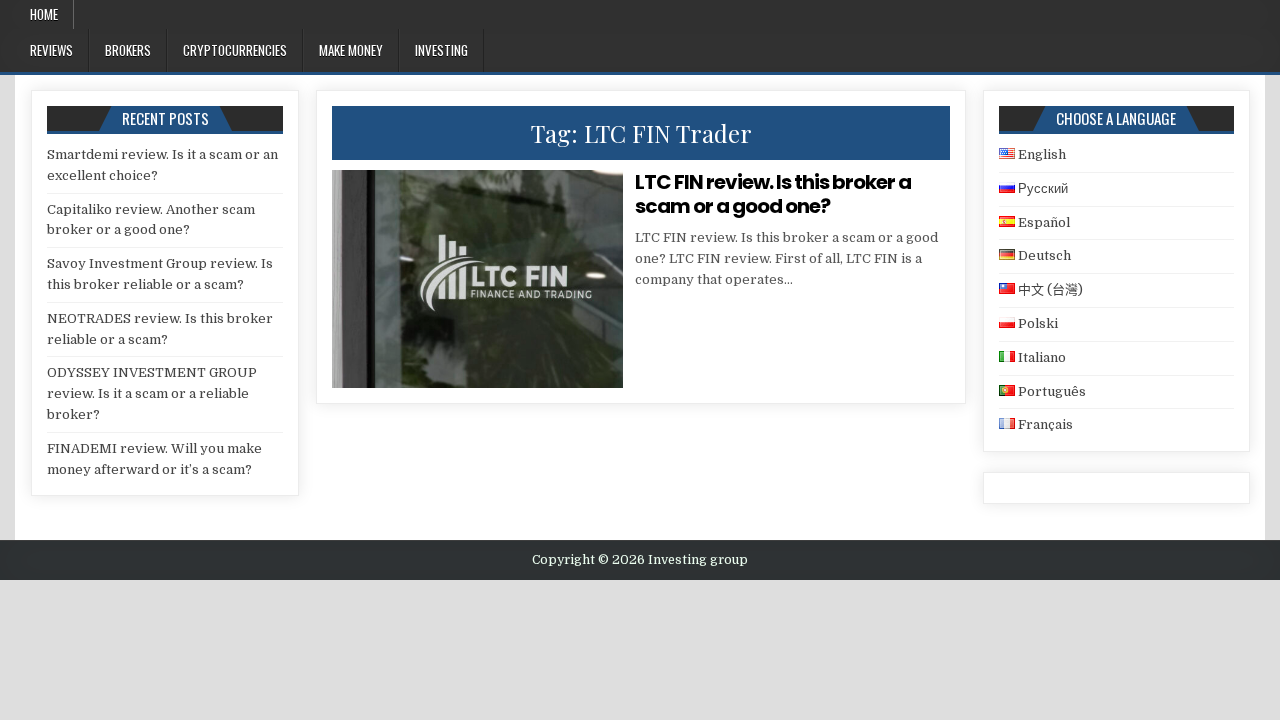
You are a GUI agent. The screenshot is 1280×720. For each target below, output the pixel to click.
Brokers (128, 50)
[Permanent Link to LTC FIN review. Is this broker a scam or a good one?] (477, 279)
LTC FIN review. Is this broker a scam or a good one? (773, 194)
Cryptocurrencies (235, 50)
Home (44, 14)
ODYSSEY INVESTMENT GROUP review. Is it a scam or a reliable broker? (152, 393)
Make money (351, 50)
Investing (441, 50)
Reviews (51, 50)
